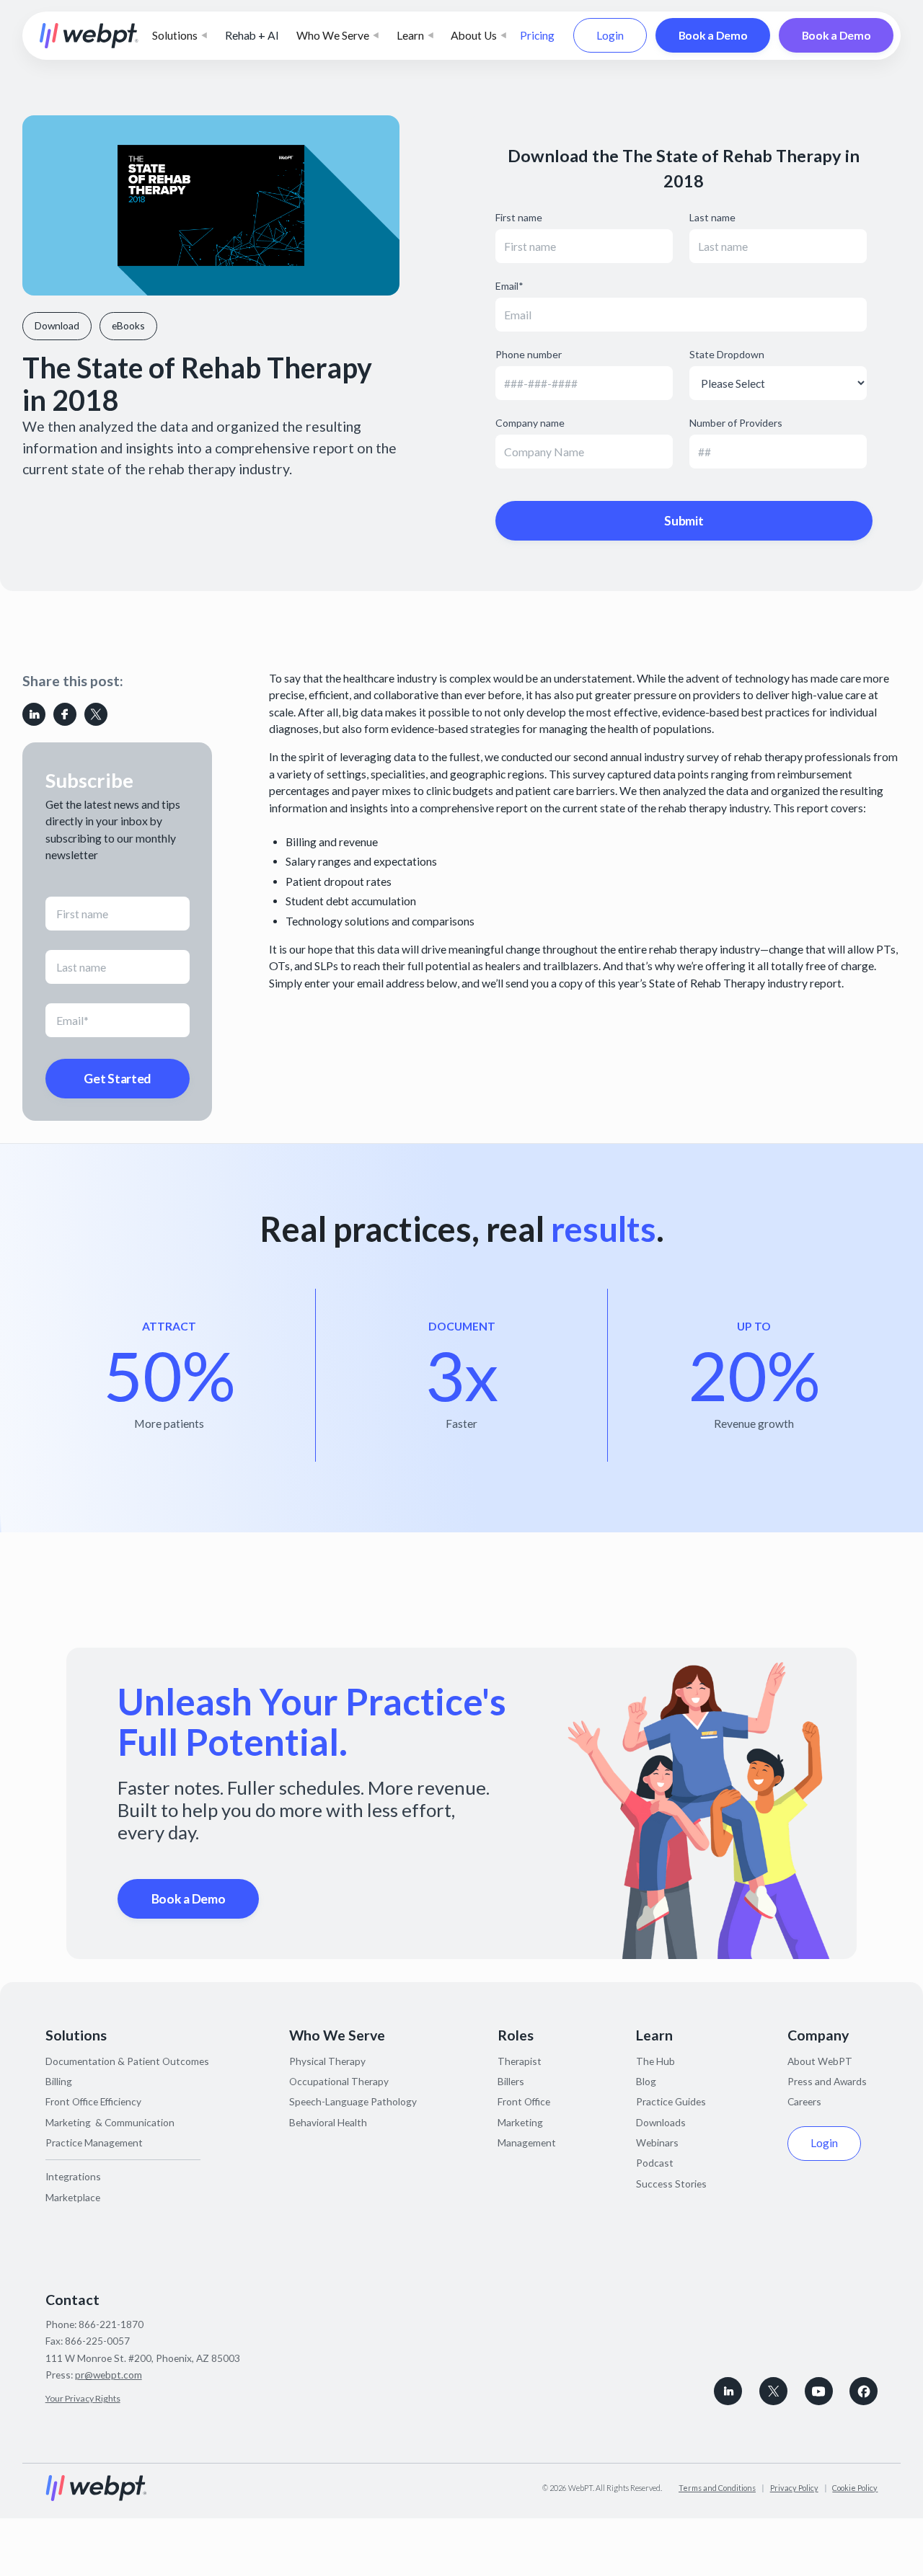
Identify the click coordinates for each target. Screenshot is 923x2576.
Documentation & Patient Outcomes (127, 2061)
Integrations (73, 2176)
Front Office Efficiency (93, 2101)
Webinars (657, 2142)
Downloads (661, 2122)
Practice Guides (671, 2101)
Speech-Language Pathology (353, 2101)
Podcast (655, 2163)
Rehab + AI (252, 35)
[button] (180, 36)
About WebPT (820, 2061)
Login (610, 35)
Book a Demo (713, 35)
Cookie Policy (855, 2488)
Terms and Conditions (717, 2488)
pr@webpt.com (109, 2375)
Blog (646, 2081)
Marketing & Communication (110, 2122)
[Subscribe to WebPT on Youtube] (819, 2391)
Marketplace (73, 2197)
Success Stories (671, 2184)
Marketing (520, 2122)
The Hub (655, 2061)
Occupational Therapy (339, 2081)
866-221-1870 (111, 2324)
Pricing (537, 35)
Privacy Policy (794, 2488)
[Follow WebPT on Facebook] (864, 2391)
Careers (804, 2101)
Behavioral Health (328, 2122)
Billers (511, 2081)
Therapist (520, 2061)
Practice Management (94, 2142)
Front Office (524, 2101)
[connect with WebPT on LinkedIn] (728, 2391)
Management (527, 2142)
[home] (89, 36)
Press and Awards (827, 2081)
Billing (59, 2081)
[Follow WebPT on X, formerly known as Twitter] (773, 2391)
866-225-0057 (97, 2341)
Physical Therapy (327, 2061)
